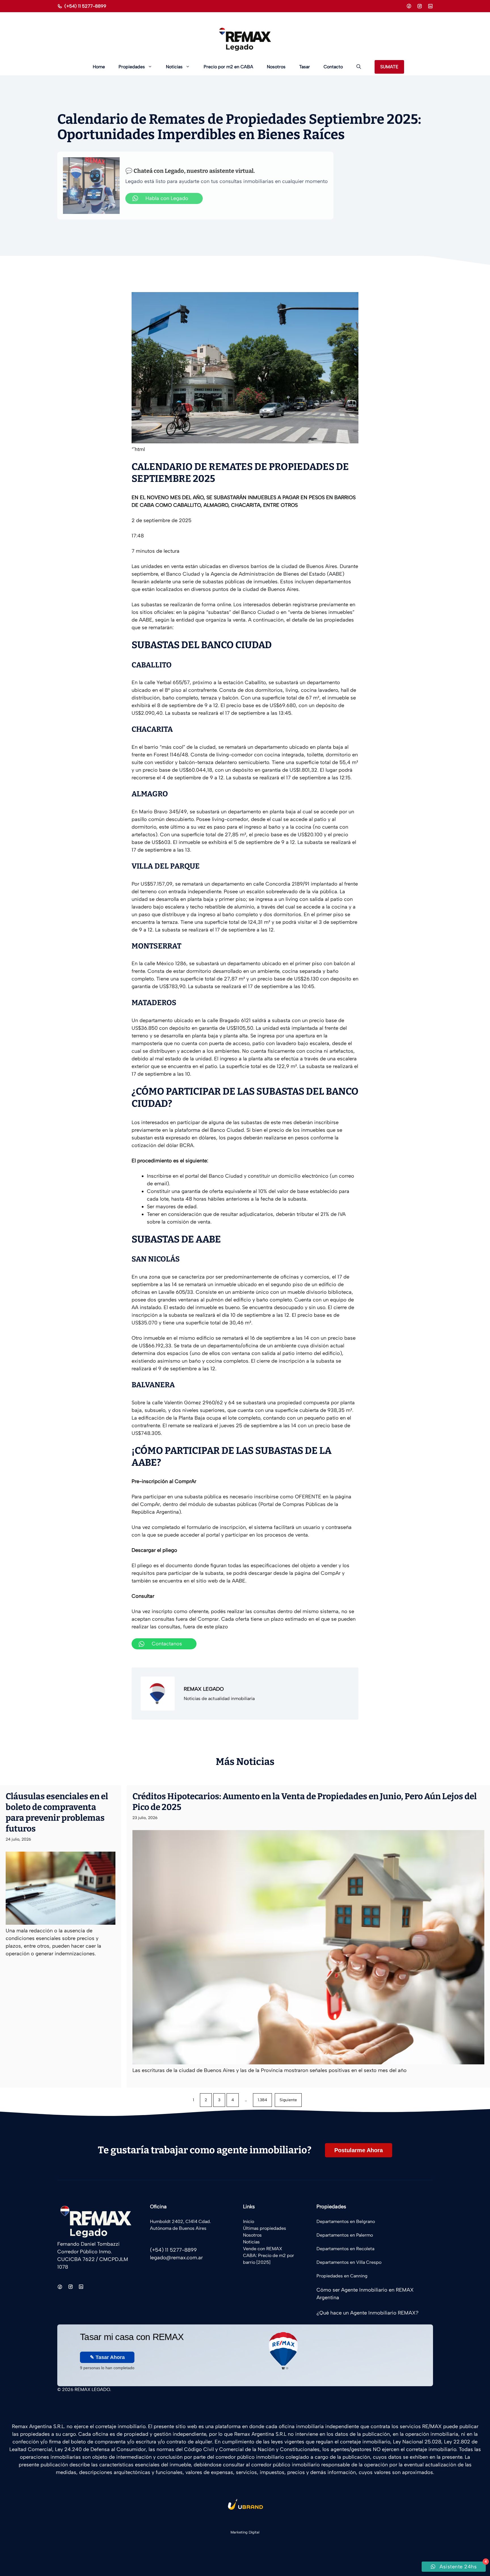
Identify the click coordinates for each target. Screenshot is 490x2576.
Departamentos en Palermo (345, 2235)
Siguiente (288, 2100)
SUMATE (389, 67)
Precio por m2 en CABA (228, 67)
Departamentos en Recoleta (345, 2249)
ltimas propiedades (266, 2228)
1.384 (262, 2100)
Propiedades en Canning (342, 2276)
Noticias (174, 67)
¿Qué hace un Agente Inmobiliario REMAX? (367, 2313)
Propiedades (132, 67)
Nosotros (276, 67)
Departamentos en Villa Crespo (349, 2262)
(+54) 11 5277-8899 (85, 6)
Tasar (305, 67)
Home (99, 67)
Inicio (249, 2221)
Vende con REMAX (263, 2249)
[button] (359, 67)
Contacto (333, 67)
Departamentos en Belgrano (346, 2221)
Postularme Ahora (359, 2150)
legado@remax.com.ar (176, 2258)
